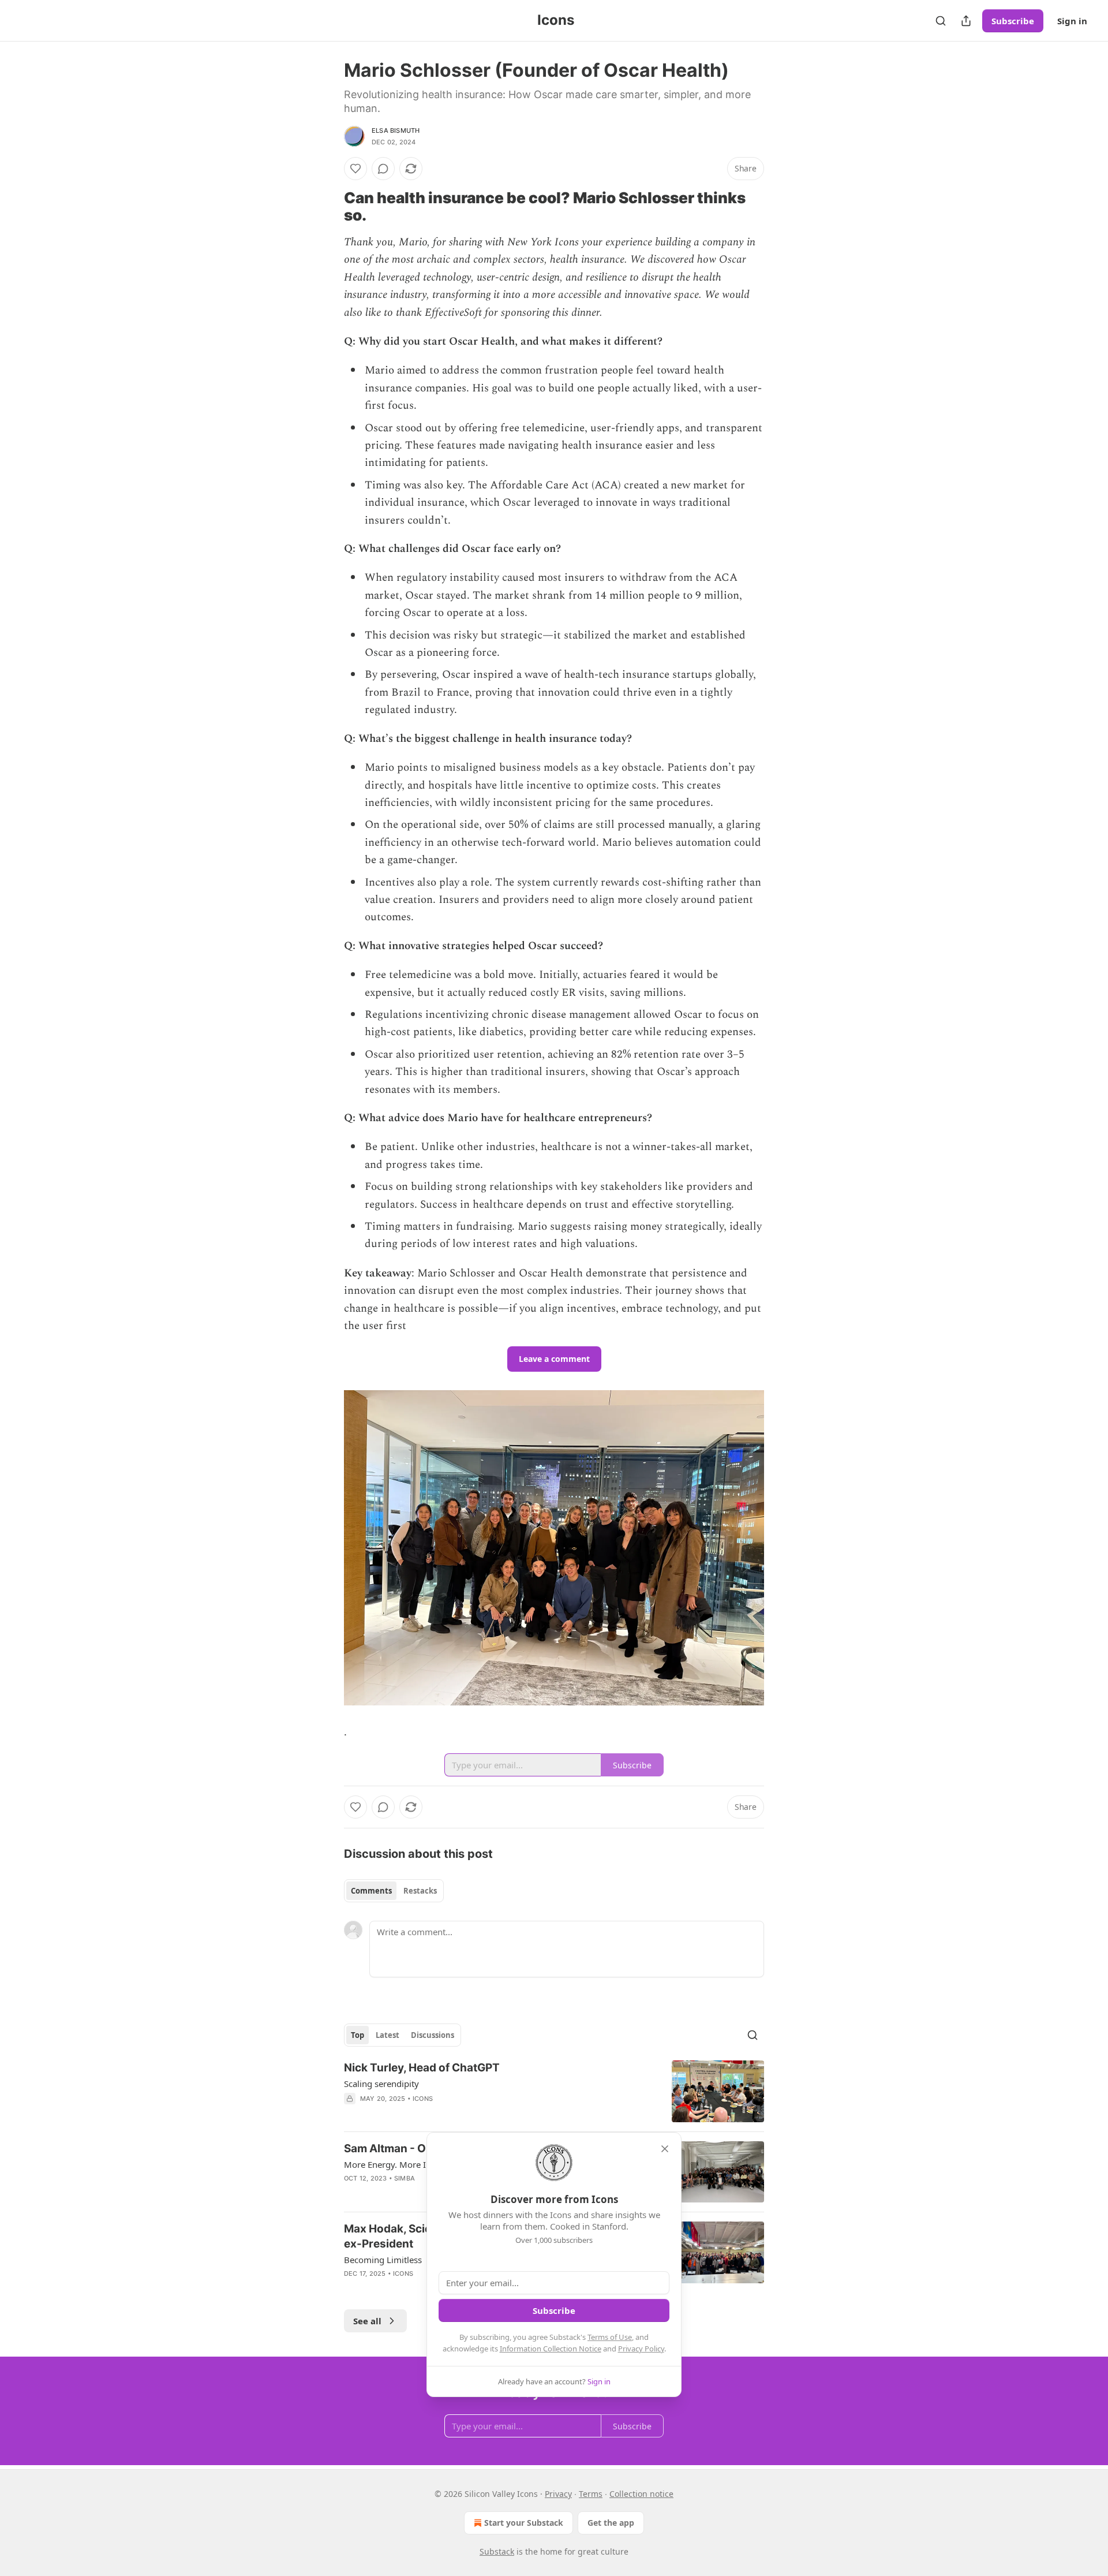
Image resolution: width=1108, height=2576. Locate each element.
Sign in (1072, 21)
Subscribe (1013, 21)
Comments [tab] (371, 1891)
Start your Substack (524, 2523)
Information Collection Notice (551, 2349)
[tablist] (394, 1891)
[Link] (328, 207)
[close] (665, 2149)
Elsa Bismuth (396, 130)
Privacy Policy (641, 2349)
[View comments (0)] (383, 169)
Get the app (611, 2523)
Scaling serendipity (381, 2084)
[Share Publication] (966, 21)
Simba (405, 2178)
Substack (497, 2551)
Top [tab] (358, 2035)
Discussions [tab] (433, 2035)
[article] (554, 2091)
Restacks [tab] (420, 1891)
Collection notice (641, 2494)
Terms (591, 2494)
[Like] (355, 169)
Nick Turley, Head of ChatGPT (422, 2068)
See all (367, 2321)
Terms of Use (610, 2337)
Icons (423, 2099)
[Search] (941, 21)
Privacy (558, 2494)
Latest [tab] (388, 2035)
